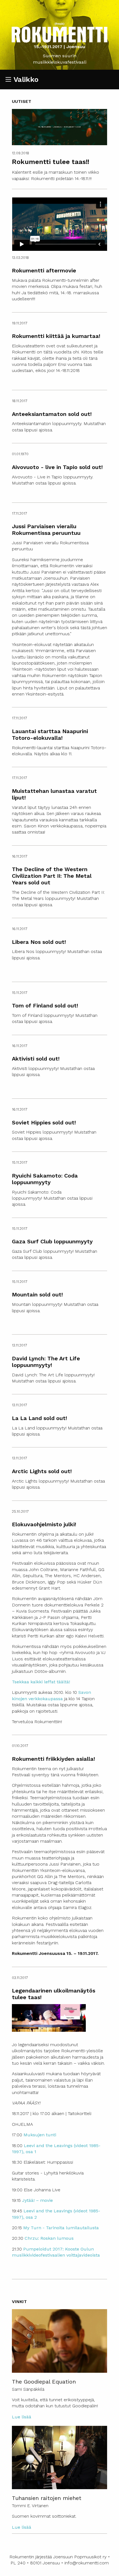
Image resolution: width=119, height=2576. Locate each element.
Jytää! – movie (37, 2200)
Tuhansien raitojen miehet (47, 2498)
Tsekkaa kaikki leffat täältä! (41, 1682)
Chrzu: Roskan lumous (49, 2238)
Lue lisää (22, 2417)
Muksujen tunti (40, 2135)
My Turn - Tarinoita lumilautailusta (61, 2228)
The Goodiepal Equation (44, 2382)
